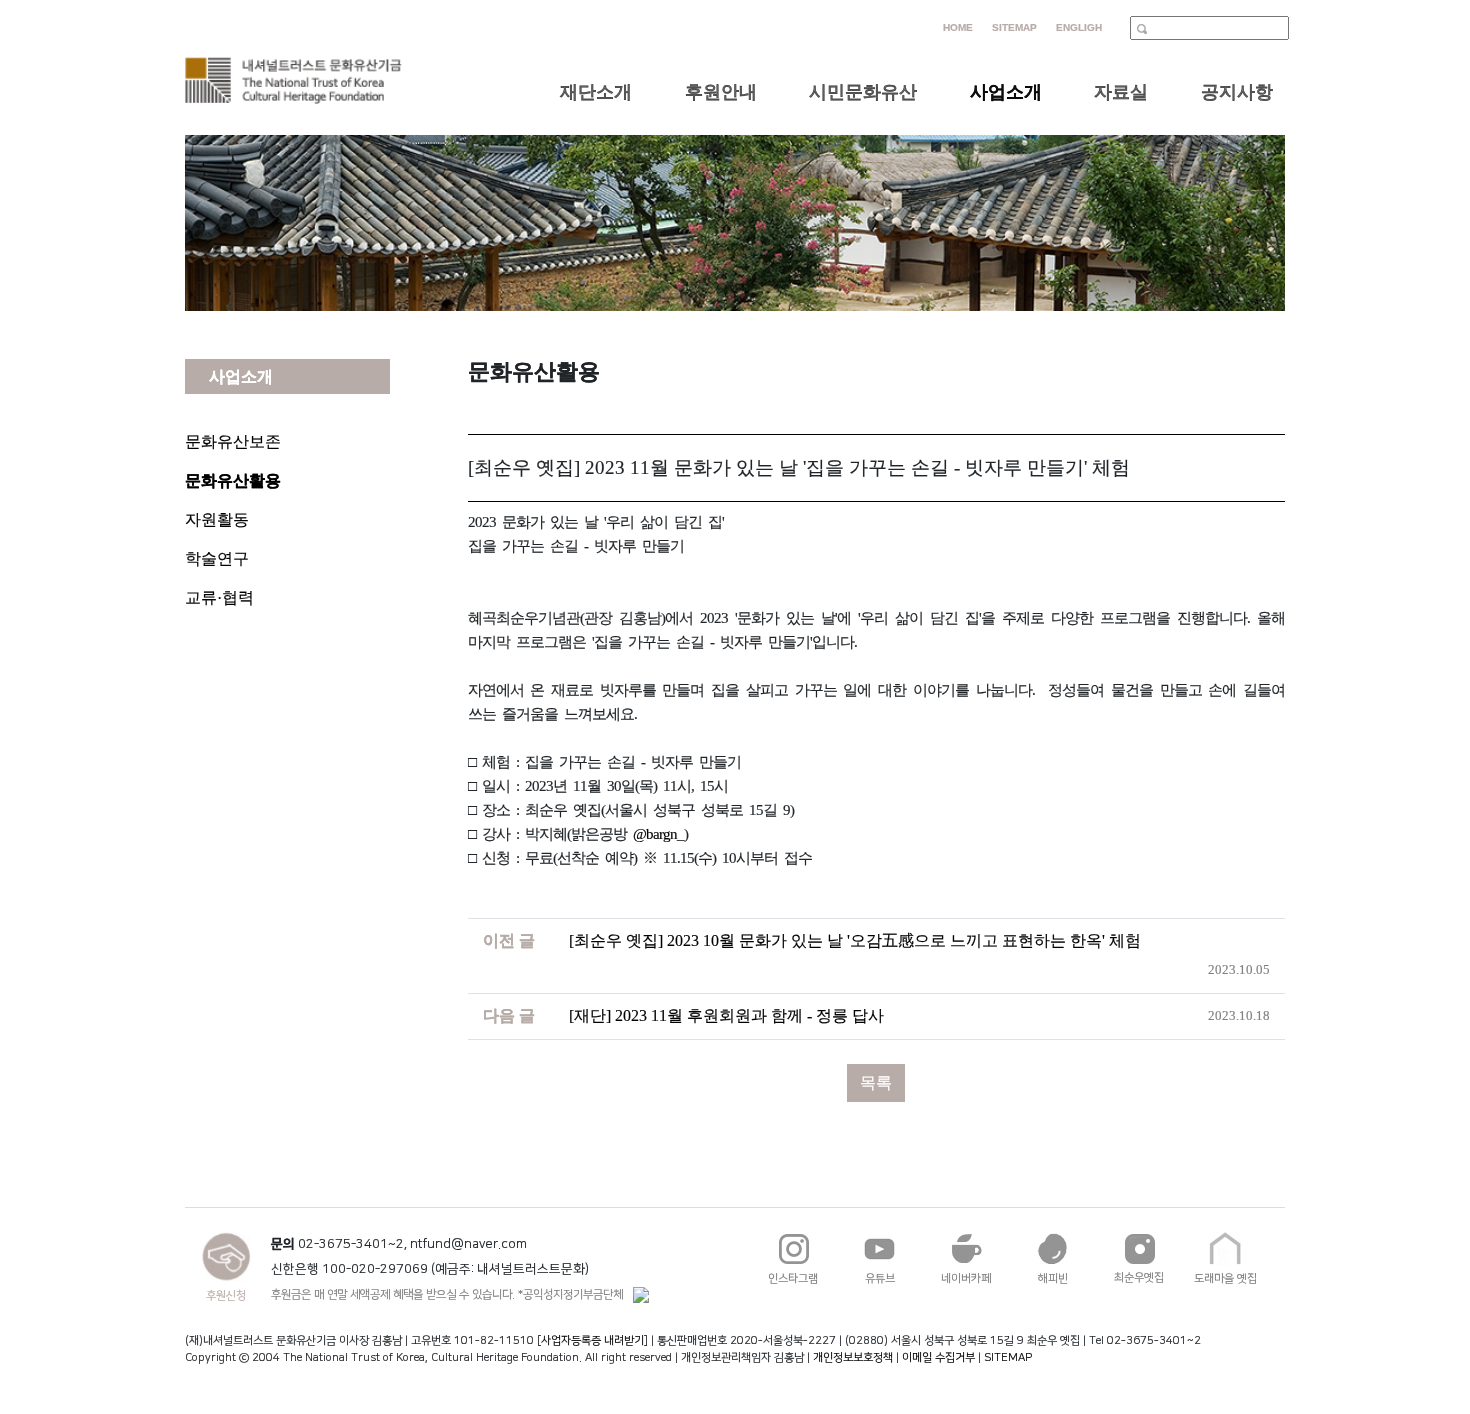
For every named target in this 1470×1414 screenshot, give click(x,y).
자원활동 (217, 519)
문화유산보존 (233, 441)
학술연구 (217, 558)
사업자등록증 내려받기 (592, 1340)
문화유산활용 (233, 480)
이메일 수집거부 (938, 1357)
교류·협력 (219, 597)
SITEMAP (1008, 1357)
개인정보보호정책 (853, 1357)
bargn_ (665, 834)
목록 (876, 1082)
